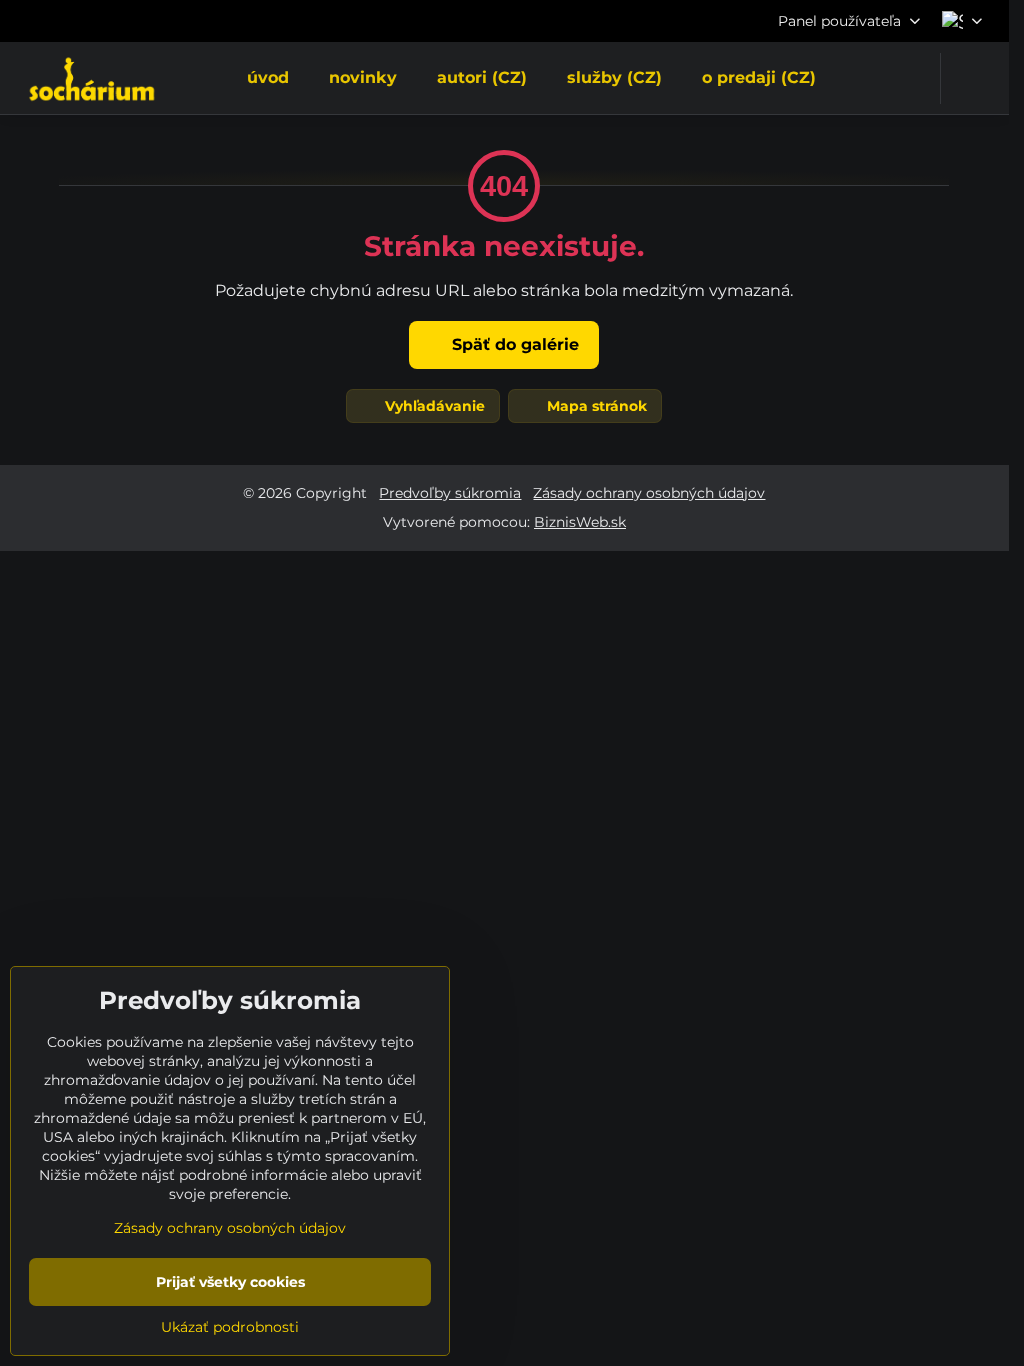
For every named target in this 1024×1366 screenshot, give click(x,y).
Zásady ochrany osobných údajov (649, 493)
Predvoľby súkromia (450, 493)
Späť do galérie (513, 344)
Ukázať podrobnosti (230, 1327)
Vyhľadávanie (433, 406)
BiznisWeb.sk (580, 522)
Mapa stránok (595, 406)
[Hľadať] (968, 78)
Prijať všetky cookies (230, 1282)
